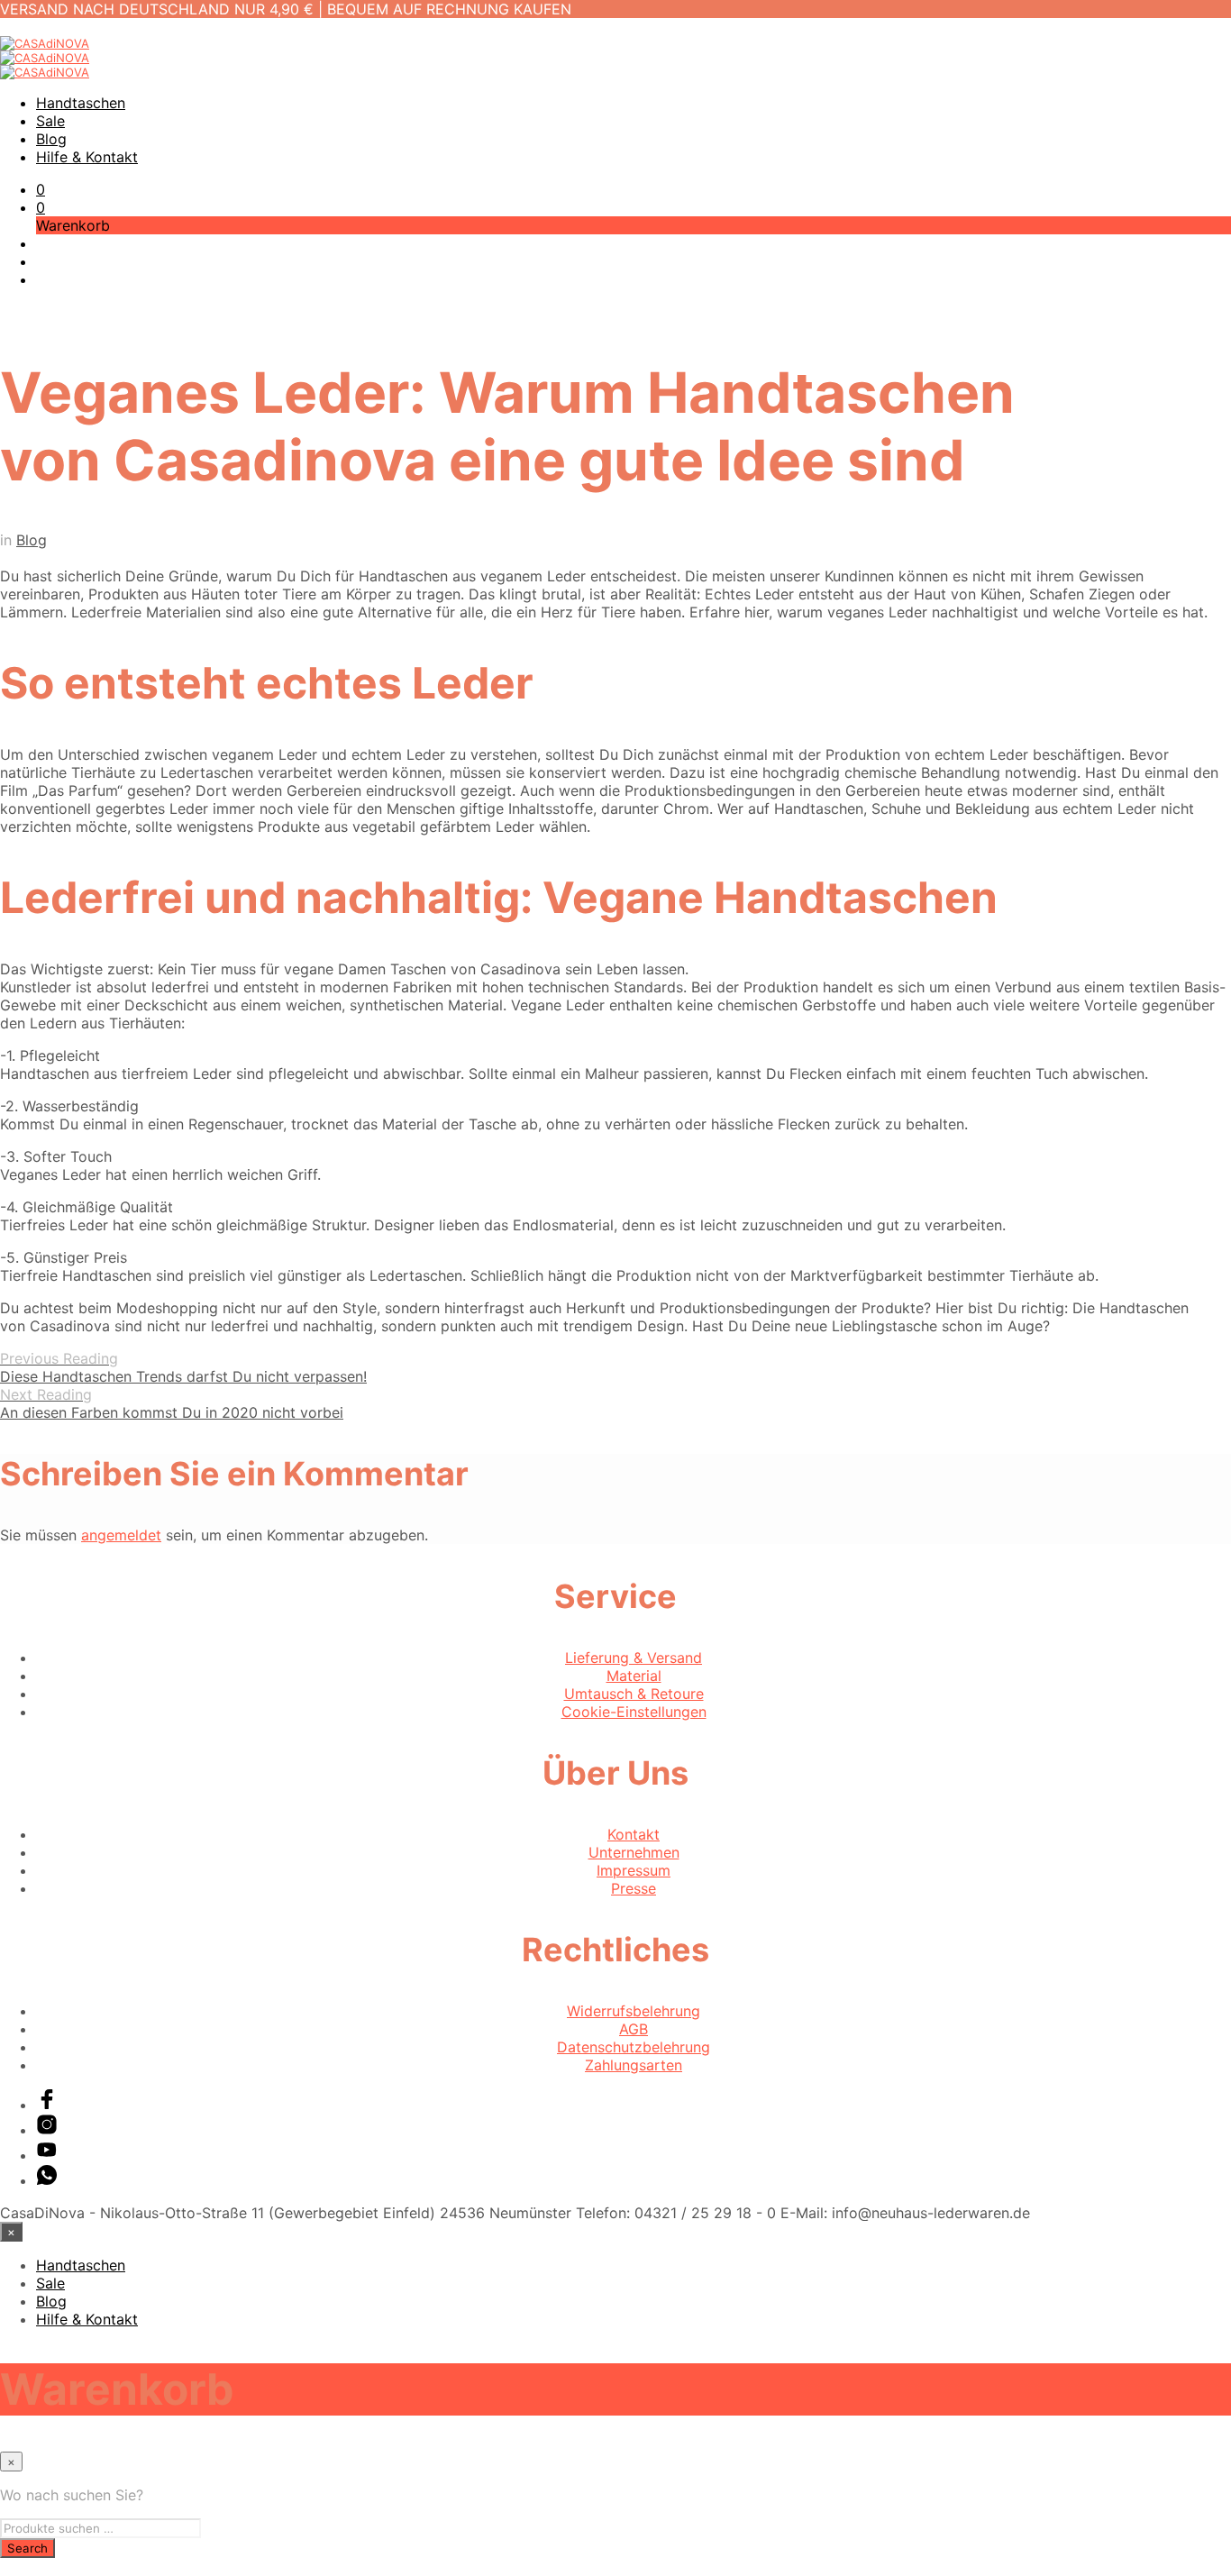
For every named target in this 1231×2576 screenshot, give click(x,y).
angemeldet (121, 1535)
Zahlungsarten (634, 2065)
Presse (634, 1888)
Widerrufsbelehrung (634, 2011)
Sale (50, 121)
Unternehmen (634, 1852)
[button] (41, 189)
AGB (634, 2029)
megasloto (36, 2567)
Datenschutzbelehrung (634, 2047)
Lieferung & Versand (634, 1658)
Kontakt (634, 1834)
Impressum (634, 1870)
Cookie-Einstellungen (634, 1712)
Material (634, 1676)
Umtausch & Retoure (634, 1694)
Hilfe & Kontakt (87, 157)
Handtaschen (81, 103)
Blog (51, 139)
